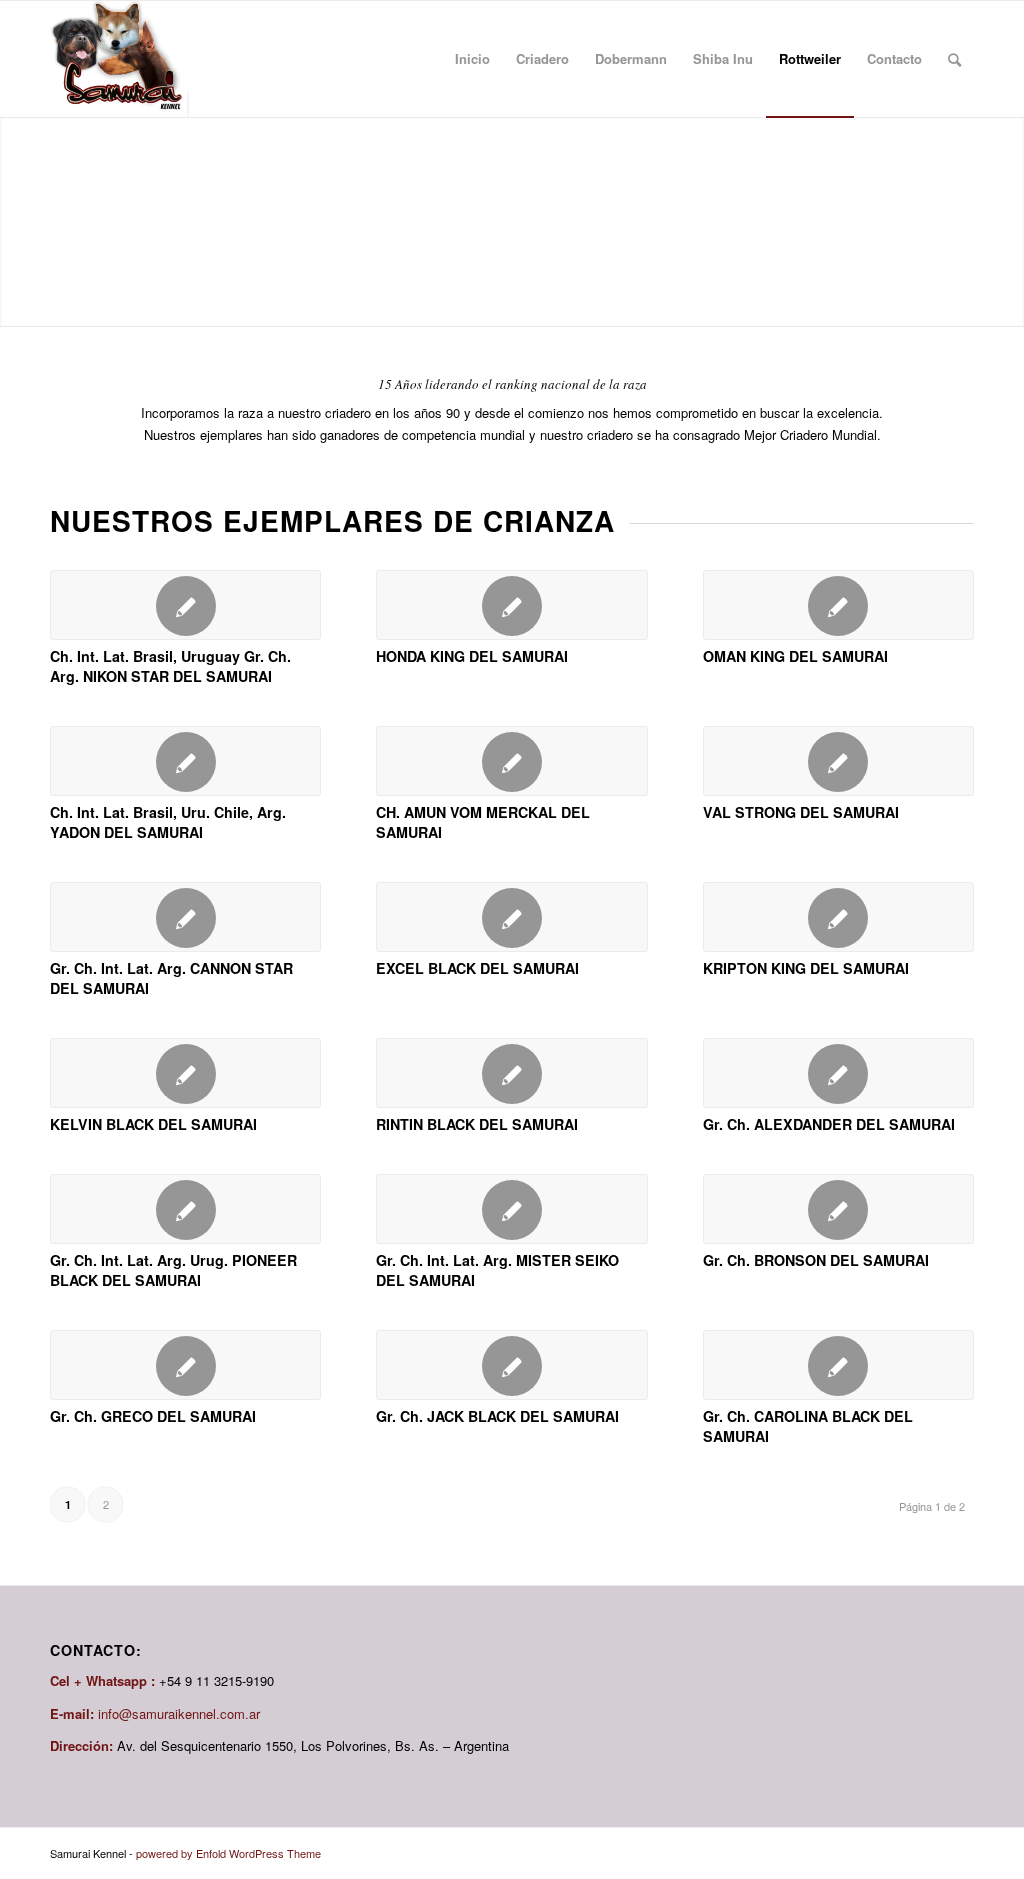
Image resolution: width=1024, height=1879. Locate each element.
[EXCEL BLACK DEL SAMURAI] (511, 917)
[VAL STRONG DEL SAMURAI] (838, 761)
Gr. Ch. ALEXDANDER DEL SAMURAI (829, 1124)
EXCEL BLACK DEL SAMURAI (477, 968)
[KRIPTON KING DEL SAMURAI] (838, 917)
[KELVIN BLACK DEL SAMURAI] (185, 1073)
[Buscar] (954, 59)
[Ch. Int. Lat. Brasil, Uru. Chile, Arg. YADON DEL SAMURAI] (185, 761)
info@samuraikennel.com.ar (179, 1713)
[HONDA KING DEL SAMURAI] (511, 605)
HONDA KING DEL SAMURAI (472, 656)
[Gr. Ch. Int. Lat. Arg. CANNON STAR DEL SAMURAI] (185, 917)
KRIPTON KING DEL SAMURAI (806, 968)
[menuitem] (472, 59)
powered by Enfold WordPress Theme (228, 1853)
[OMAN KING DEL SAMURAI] (838, 605)
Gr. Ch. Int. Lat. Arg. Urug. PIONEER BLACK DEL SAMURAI (173, 1270)
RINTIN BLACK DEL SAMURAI (477, 1124)
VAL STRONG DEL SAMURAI (801, 812)
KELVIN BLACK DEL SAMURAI (153, 1124)
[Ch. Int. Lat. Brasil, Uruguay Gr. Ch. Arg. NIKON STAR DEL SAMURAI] (185, 605)
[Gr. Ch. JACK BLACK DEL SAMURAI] (511, 1365)
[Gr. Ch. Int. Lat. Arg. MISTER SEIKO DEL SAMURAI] (511, 1209)
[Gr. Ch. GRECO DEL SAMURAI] (185, 1365)
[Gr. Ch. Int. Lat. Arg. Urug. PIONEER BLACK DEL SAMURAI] (185, 1209)
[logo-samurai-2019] (119, 59)
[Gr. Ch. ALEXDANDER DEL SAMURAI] (838, 1073)
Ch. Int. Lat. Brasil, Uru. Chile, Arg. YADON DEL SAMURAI (168, 822)
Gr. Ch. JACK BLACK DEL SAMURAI (497, 1416)
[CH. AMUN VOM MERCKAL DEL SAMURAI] (511, 761)
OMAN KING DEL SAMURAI (795, 656)
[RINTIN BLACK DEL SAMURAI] (511, 1073)
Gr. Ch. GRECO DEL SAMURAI (153, 1416)
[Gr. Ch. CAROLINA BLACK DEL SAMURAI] (838, 1365)
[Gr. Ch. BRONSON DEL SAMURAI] (838, 1209)
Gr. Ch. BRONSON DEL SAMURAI (816, 1260)
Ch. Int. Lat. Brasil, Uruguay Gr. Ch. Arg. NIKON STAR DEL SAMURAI (170, 666)
